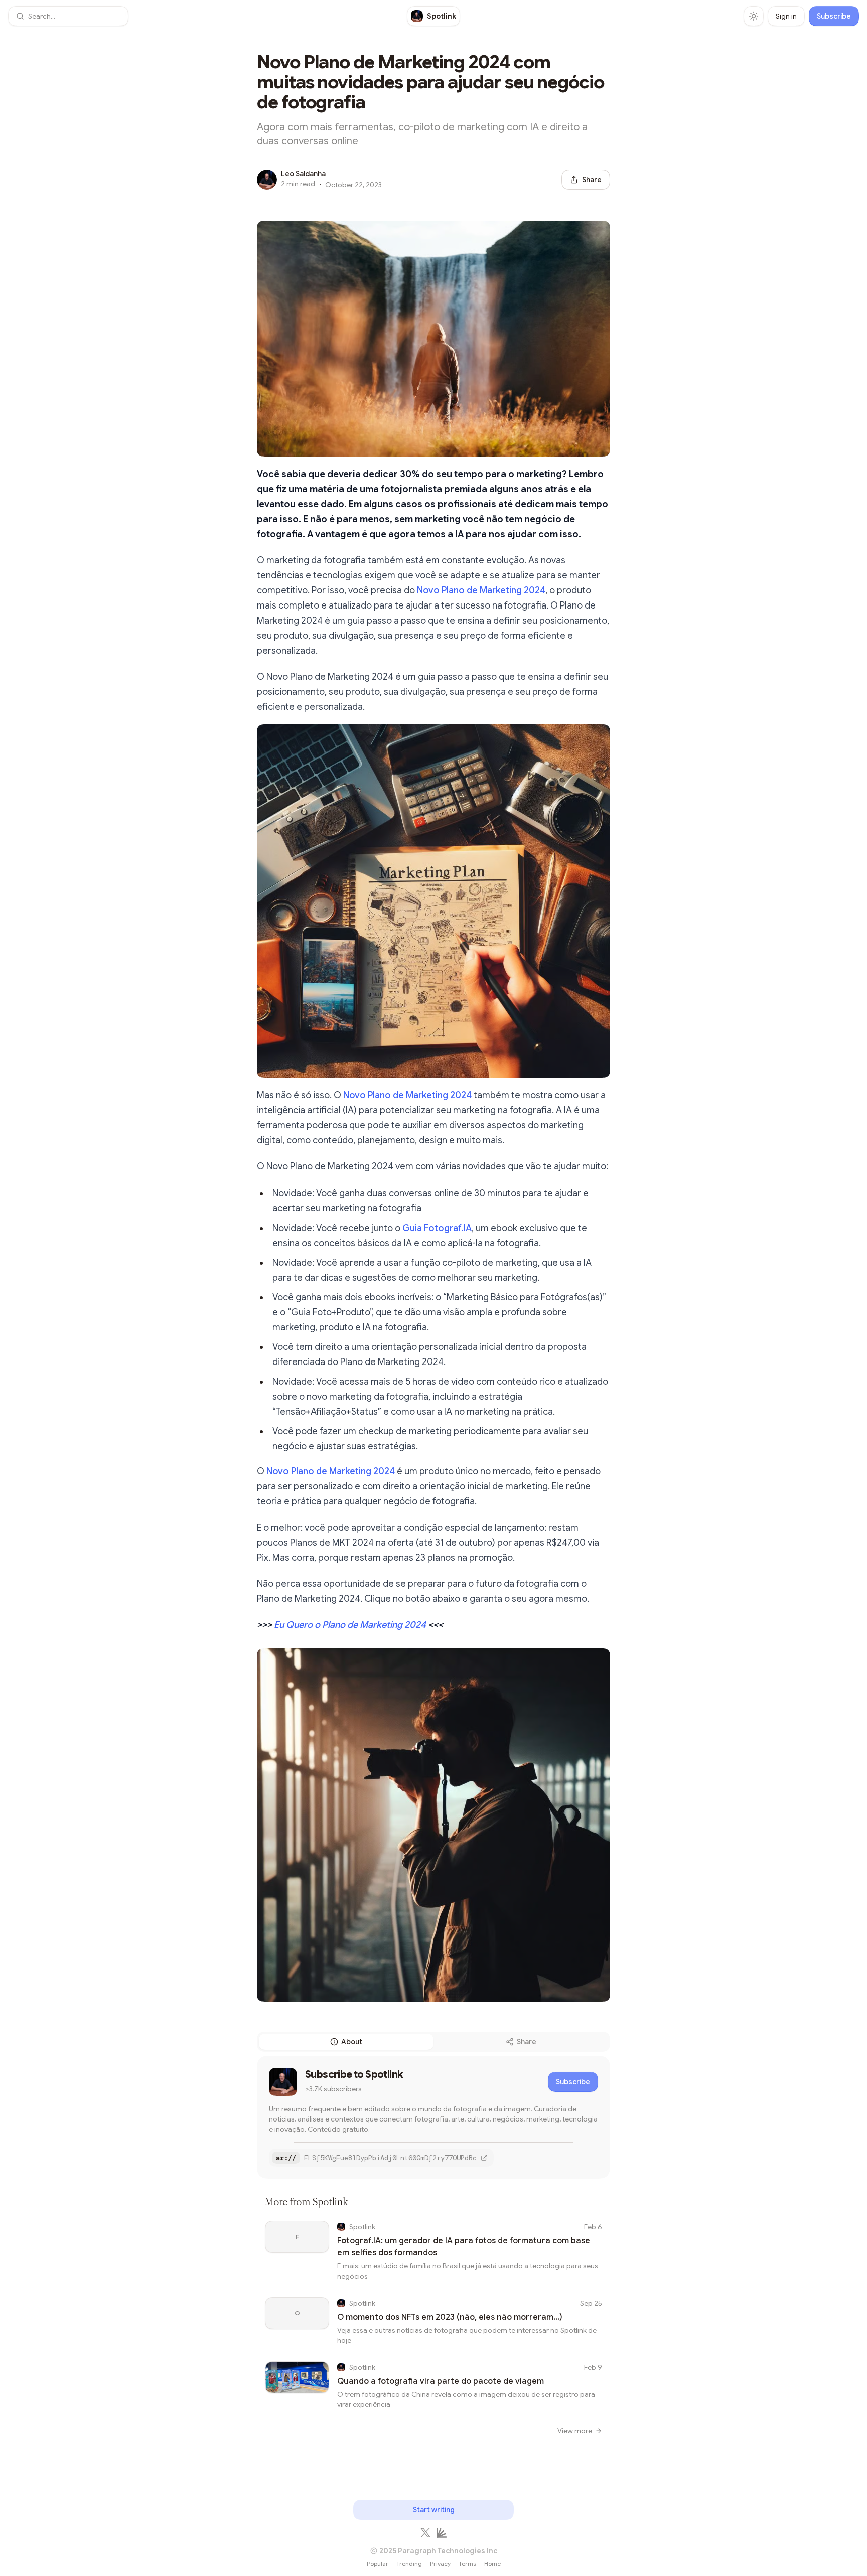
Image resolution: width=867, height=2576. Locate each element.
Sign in (786, 16)
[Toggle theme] (754, 16)
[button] (68, 16)
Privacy (440, 2564)
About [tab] (352, 2042)
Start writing (434, 2510)
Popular (378, 2564)
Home (492, 2564)
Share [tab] (527, 2042)
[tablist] (434, 2042)
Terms (467, 2564)
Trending (409, 2564)
